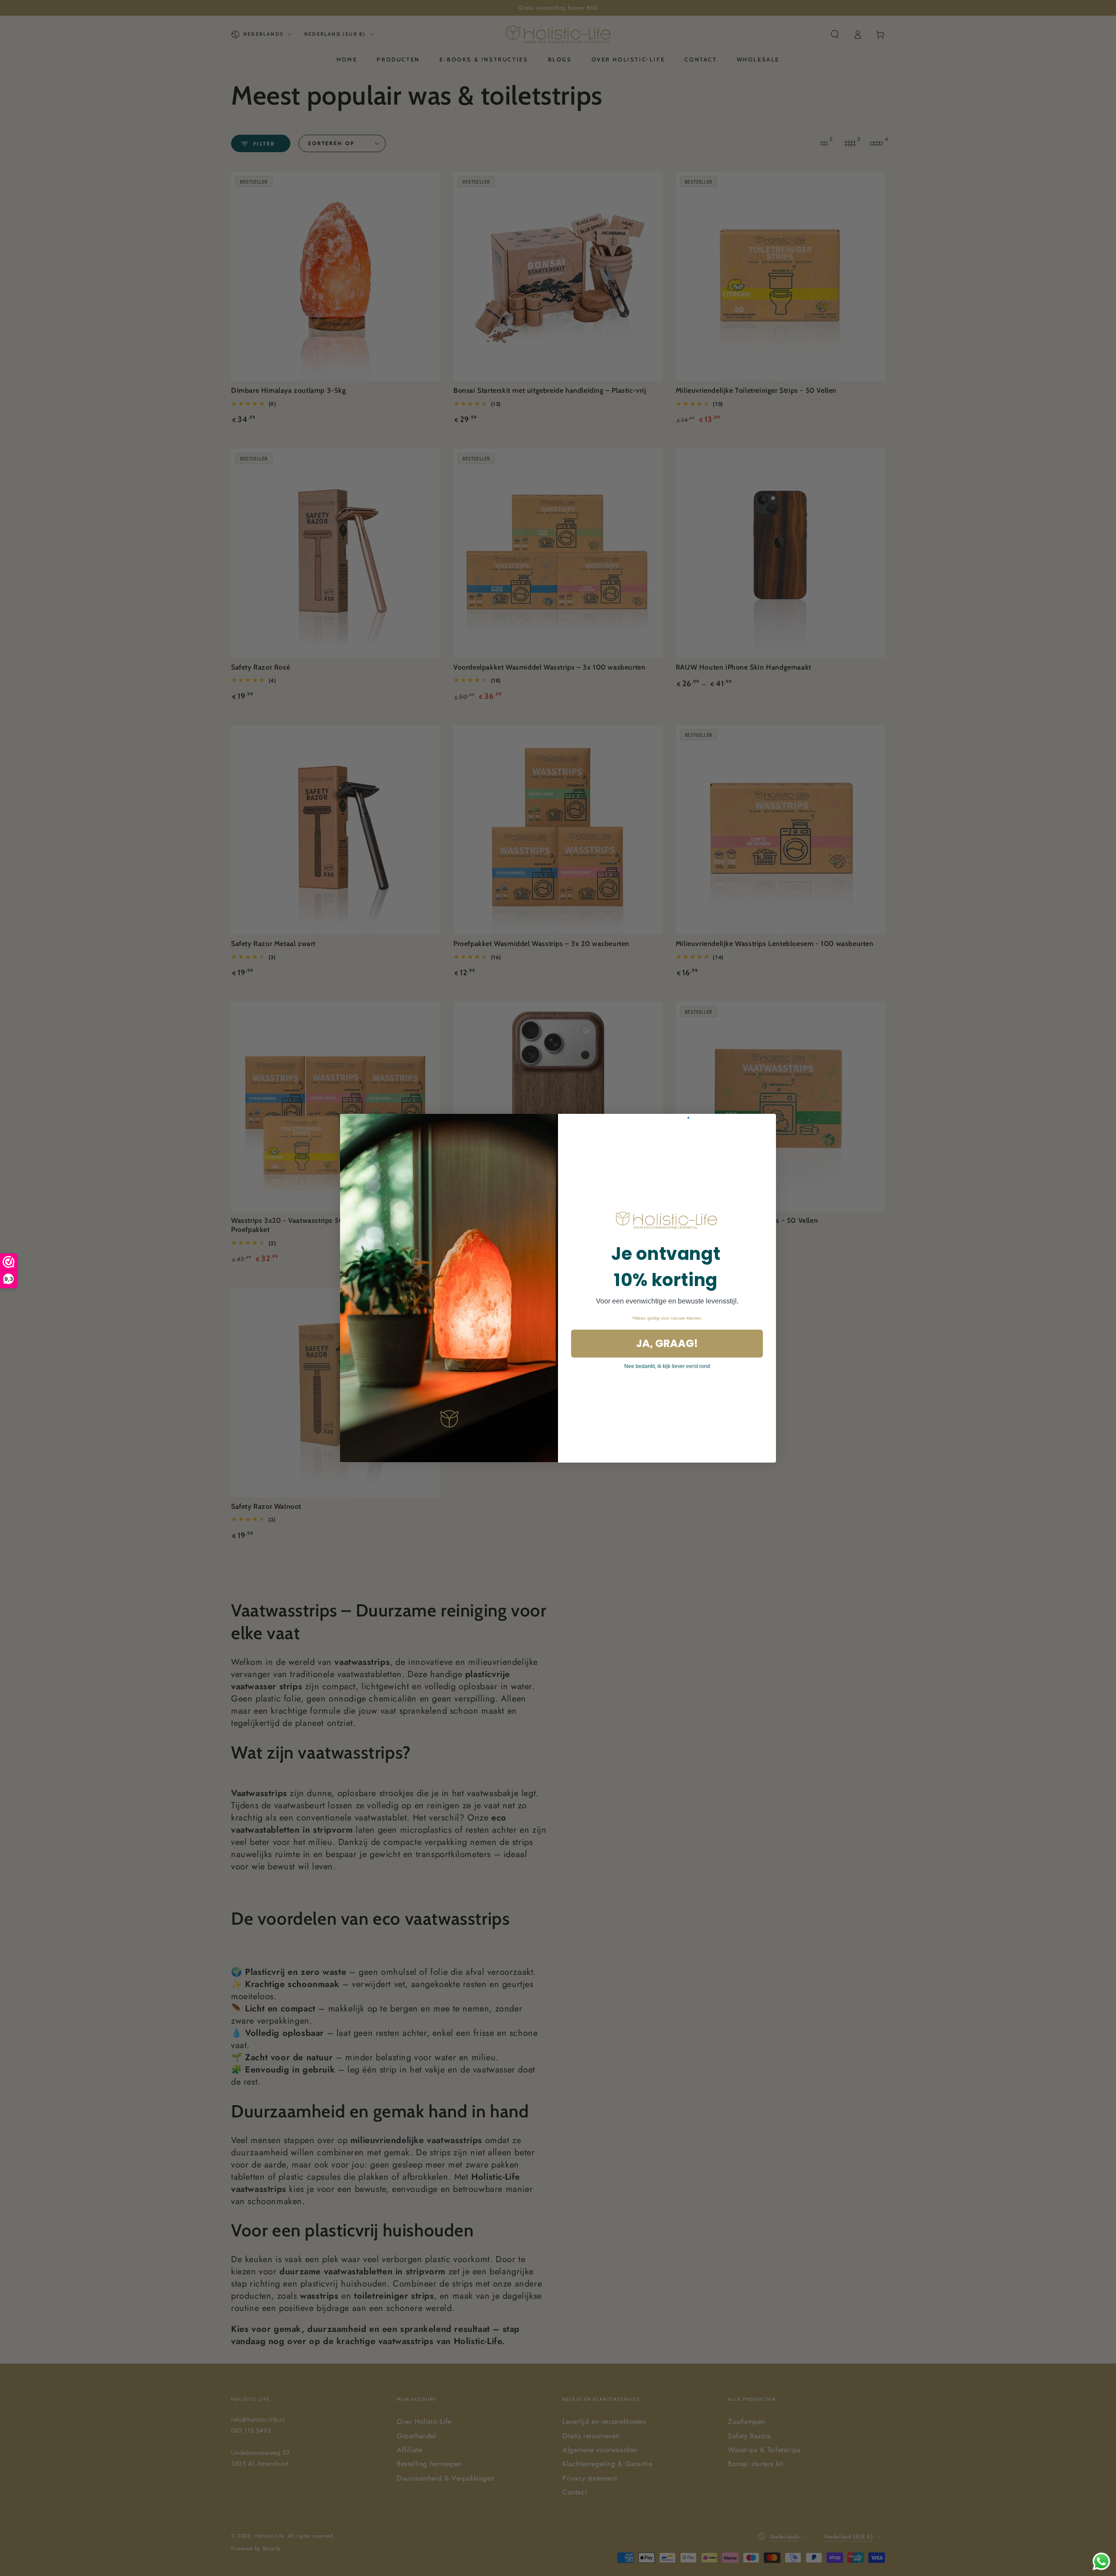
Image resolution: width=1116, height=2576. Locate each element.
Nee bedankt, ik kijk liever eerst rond (667, 1366)
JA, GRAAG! (667, 1343)
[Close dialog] (688, 1118)
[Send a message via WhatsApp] (1101, 2561)
